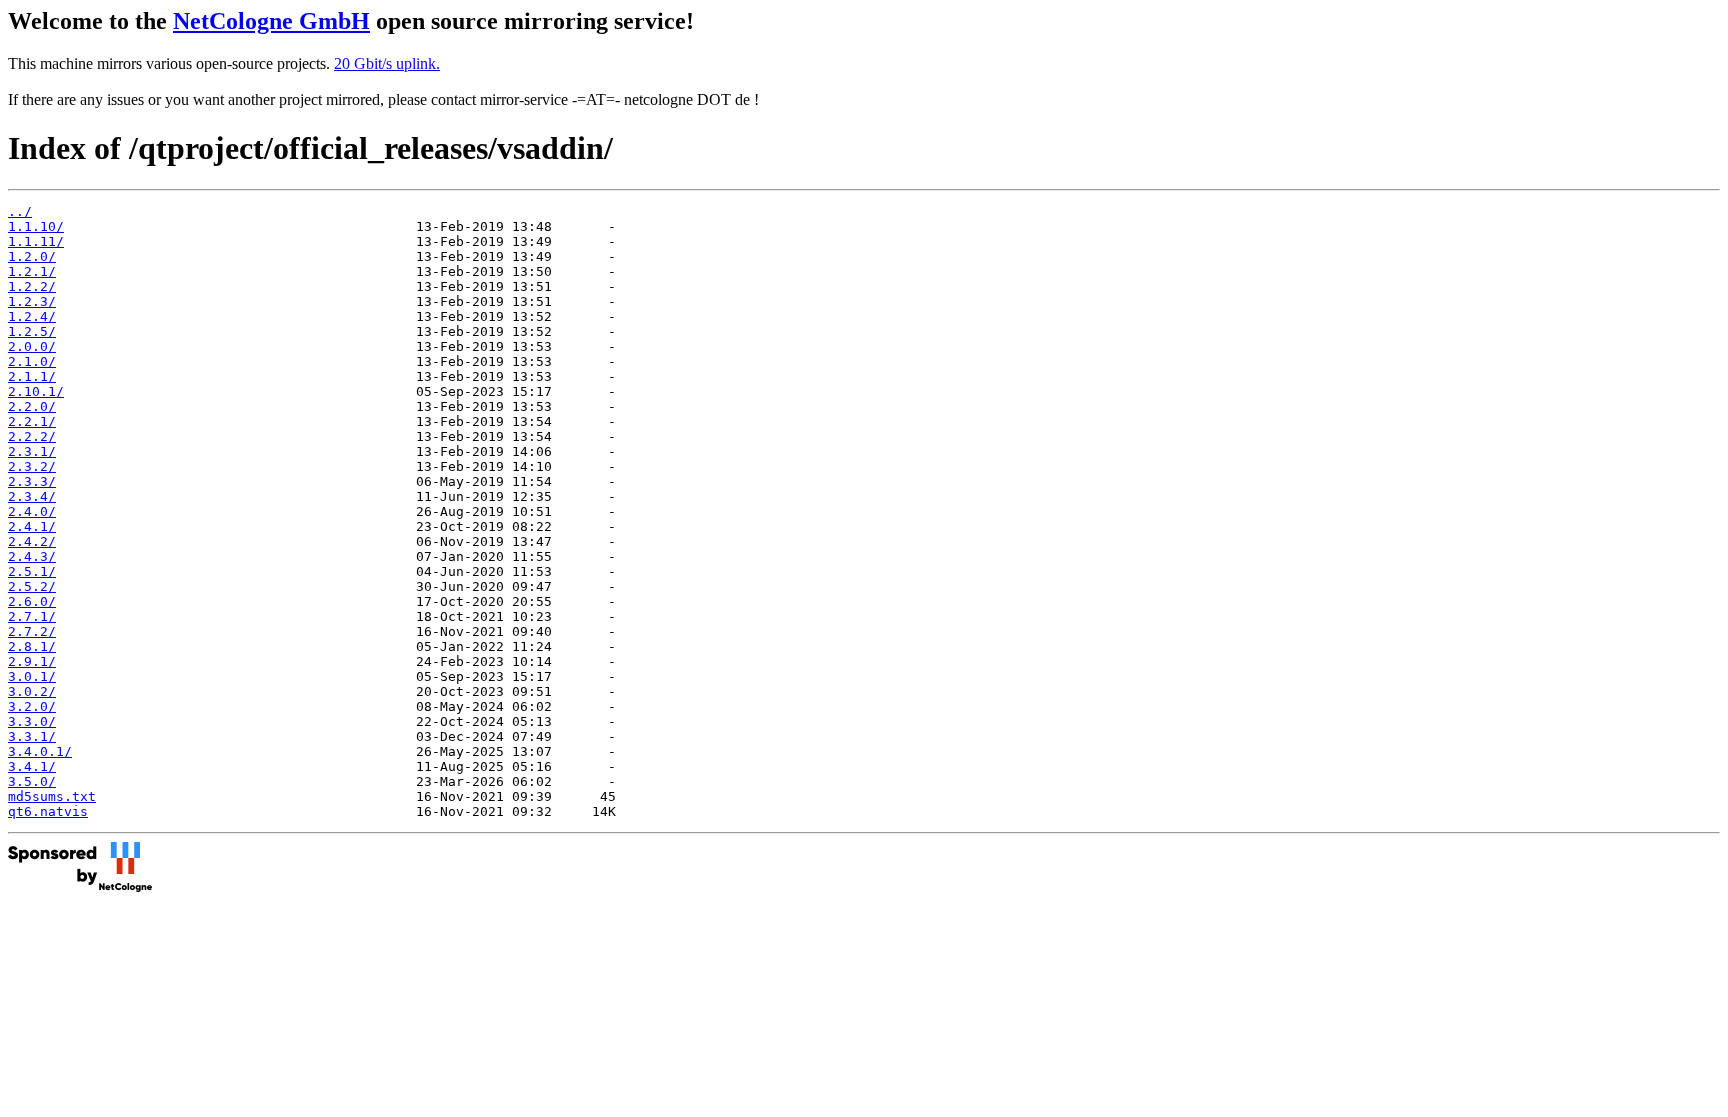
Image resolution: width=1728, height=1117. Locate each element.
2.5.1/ (32, 571)
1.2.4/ (32, 316)
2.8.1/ (32, 646)
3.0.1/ (32, 676)
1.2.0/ (32, 256)
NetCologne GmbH (271, 21)
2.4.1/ (32, 526)
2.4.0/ (32, 511)
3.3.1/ (32, 736)
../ (20, 211)
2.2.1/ (32, 421)
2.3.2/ (32, 466)
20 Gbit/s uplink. (387, 63)
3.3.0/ (32, 721)
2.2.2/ (32, 436)
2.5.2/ (32, 586)
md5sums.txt (52, 796)
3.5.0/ (32, 781)
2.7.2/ (32, 631)
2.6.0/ (32, 601)
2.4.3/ (32, 556)
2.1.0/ (32, 361)
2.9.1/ (32, 661)
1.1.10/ (36, 226)
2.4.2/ (32, 541)
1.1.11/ (36, 241)
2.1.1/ (32, 376)
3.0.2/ (32, 691)
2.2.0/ (32, 406)
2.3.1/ (32, 451)
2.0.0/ (32, 346)
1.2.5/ (32, 331)
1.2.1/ (32, 271)
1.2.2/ (32, 286)
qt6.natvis (48, 811)
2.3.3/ (32, 481)
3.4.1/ (32, 766)
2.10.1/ (36, 391)
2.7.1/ (32, 616)
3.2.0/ (32, 706)
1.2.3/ (32, 301)
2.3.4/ (32, 496)
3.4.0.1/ (40, 751)
